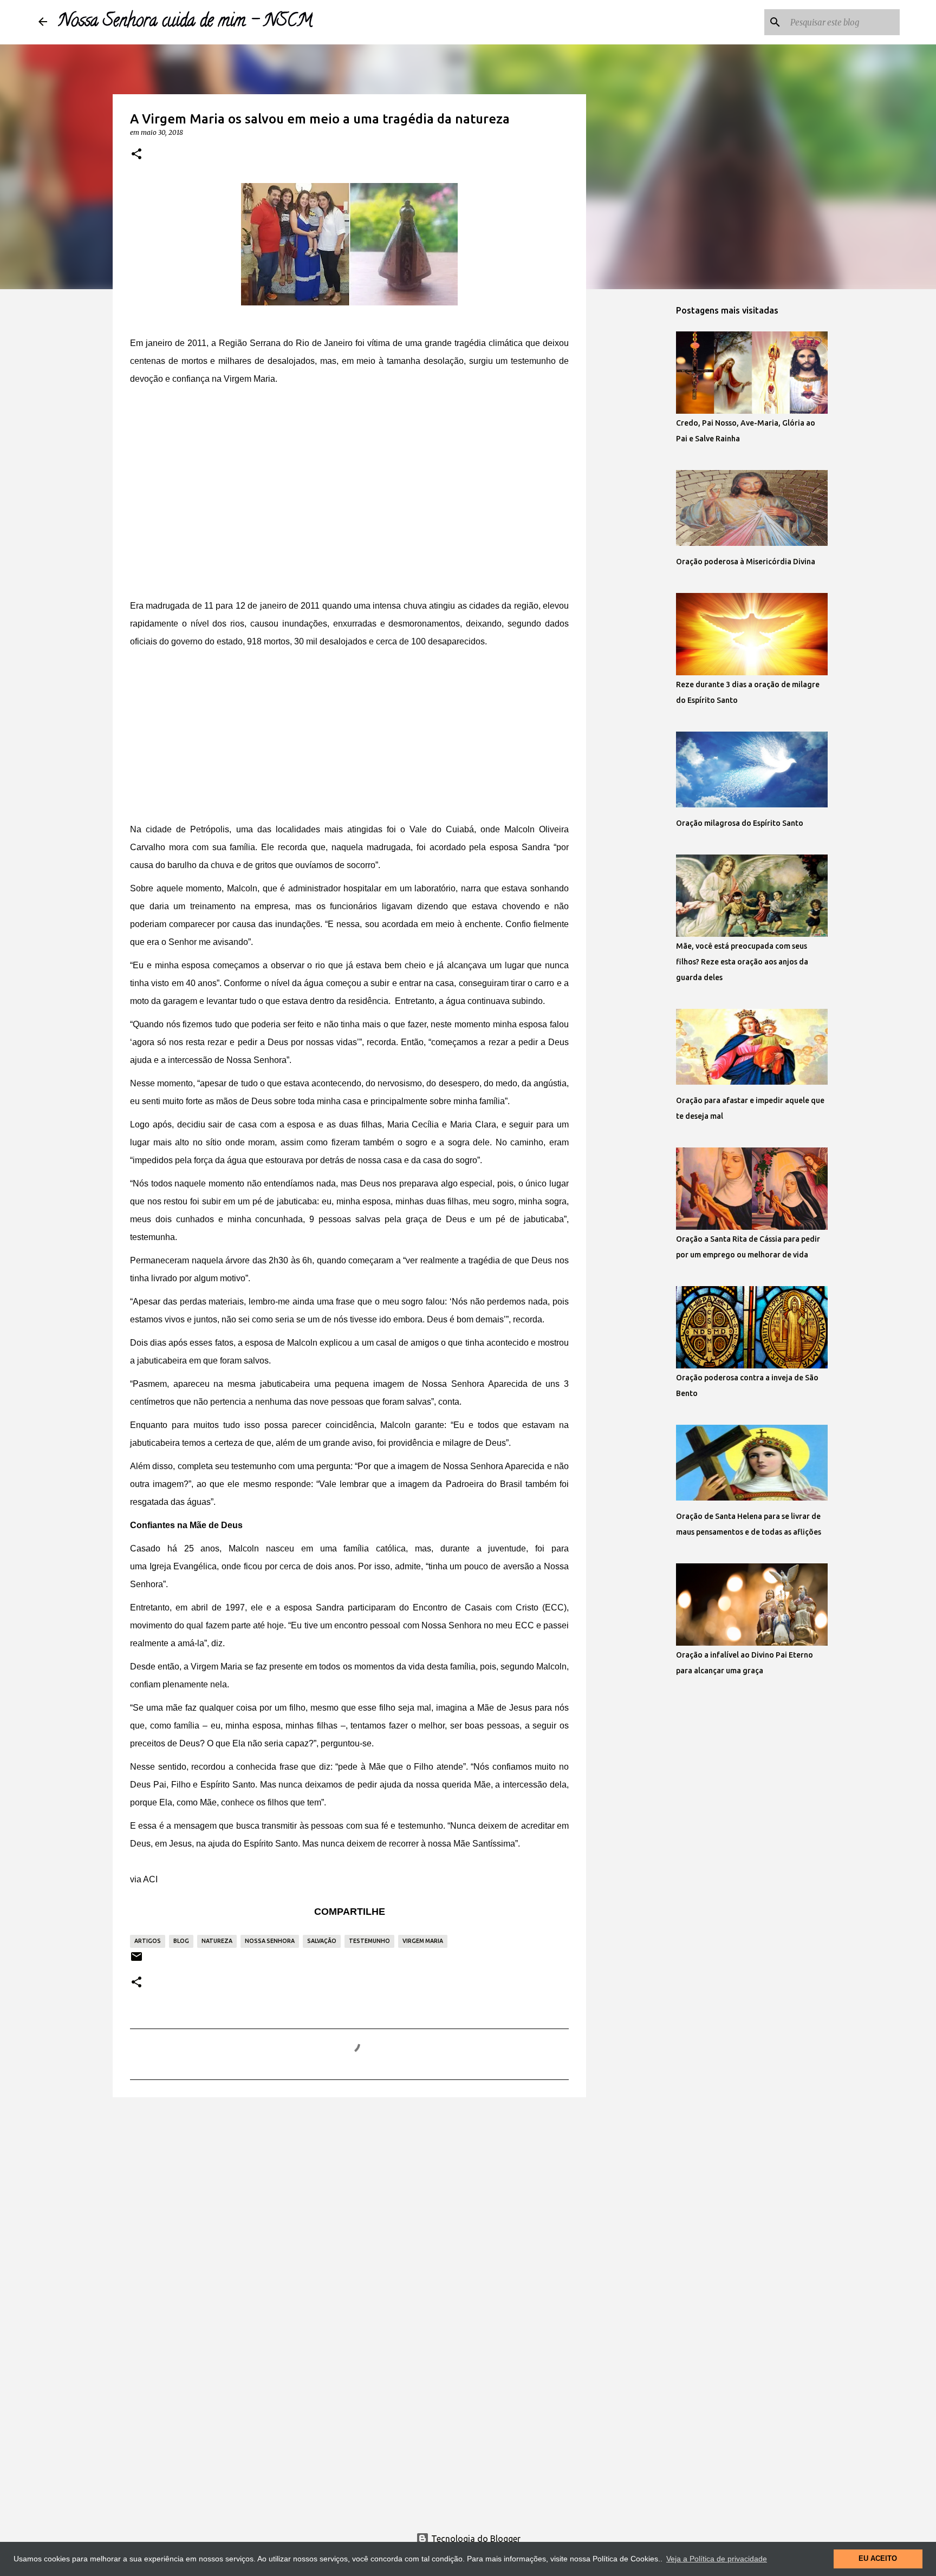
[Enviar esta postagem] (136, 1961)
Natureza (217, 1941)
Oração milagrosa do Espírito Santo (740, 823)
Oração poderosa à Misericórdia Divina (746, 562)
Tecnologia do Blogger (475, 2539)
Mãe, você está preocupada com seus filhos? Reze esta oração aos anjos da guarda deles (742, 962)
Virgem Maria (423, 1941)
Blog (181, 1941)
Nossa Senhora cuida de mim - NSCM (185, 22)
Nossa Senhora (270, 1941)
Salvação (322, 1941)
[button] (136, 154)
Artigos (148, 1941)
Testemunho (369, 1941)
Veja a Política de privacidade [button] (717, 2559)
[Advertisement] (349, 504)
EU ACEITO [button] (878, 2559)
